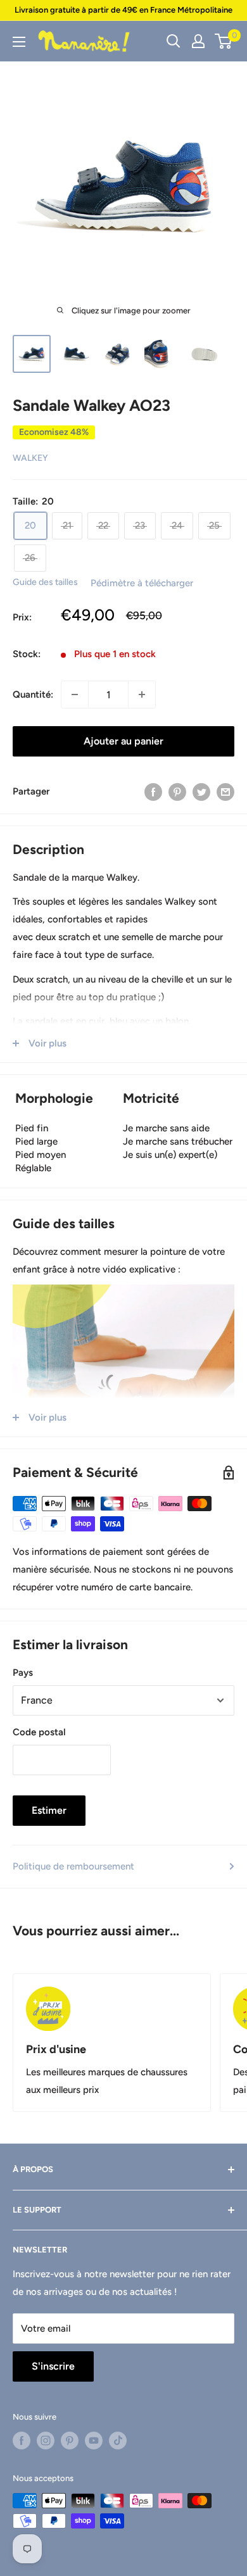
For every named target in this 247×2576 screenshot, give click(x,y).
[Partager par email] (225, 791)
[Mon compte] (198, 41)
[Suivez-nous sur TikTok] (118, 2441)
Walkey (30, 458)
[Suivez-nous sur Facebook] (22, 2441)
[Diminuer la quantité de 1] (75, 694)
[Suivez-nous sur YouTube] (94, 2441)
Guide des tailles (45, 582)
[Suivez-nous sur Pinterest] (70, 2441)
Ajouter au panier (123, 741)
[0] (224, 41)
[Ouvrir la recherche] (174, 41)
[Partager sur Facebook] (153, 791)
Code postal (39, 1732)
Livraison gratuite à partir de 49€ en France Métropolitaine (123, 10)
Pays (23, 1673)
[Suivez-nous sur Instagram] (46, 2441)
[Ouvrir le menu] (19, 42)
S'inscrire (53, 2366)
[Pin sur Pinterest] (177, 791)
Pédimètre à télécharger (142, 583)
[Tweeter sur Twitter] (201, 791)
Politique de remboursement (73, 1866)
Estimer (49, 1810)
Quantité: (33, 694)
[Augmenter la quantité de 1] (142, 694)
